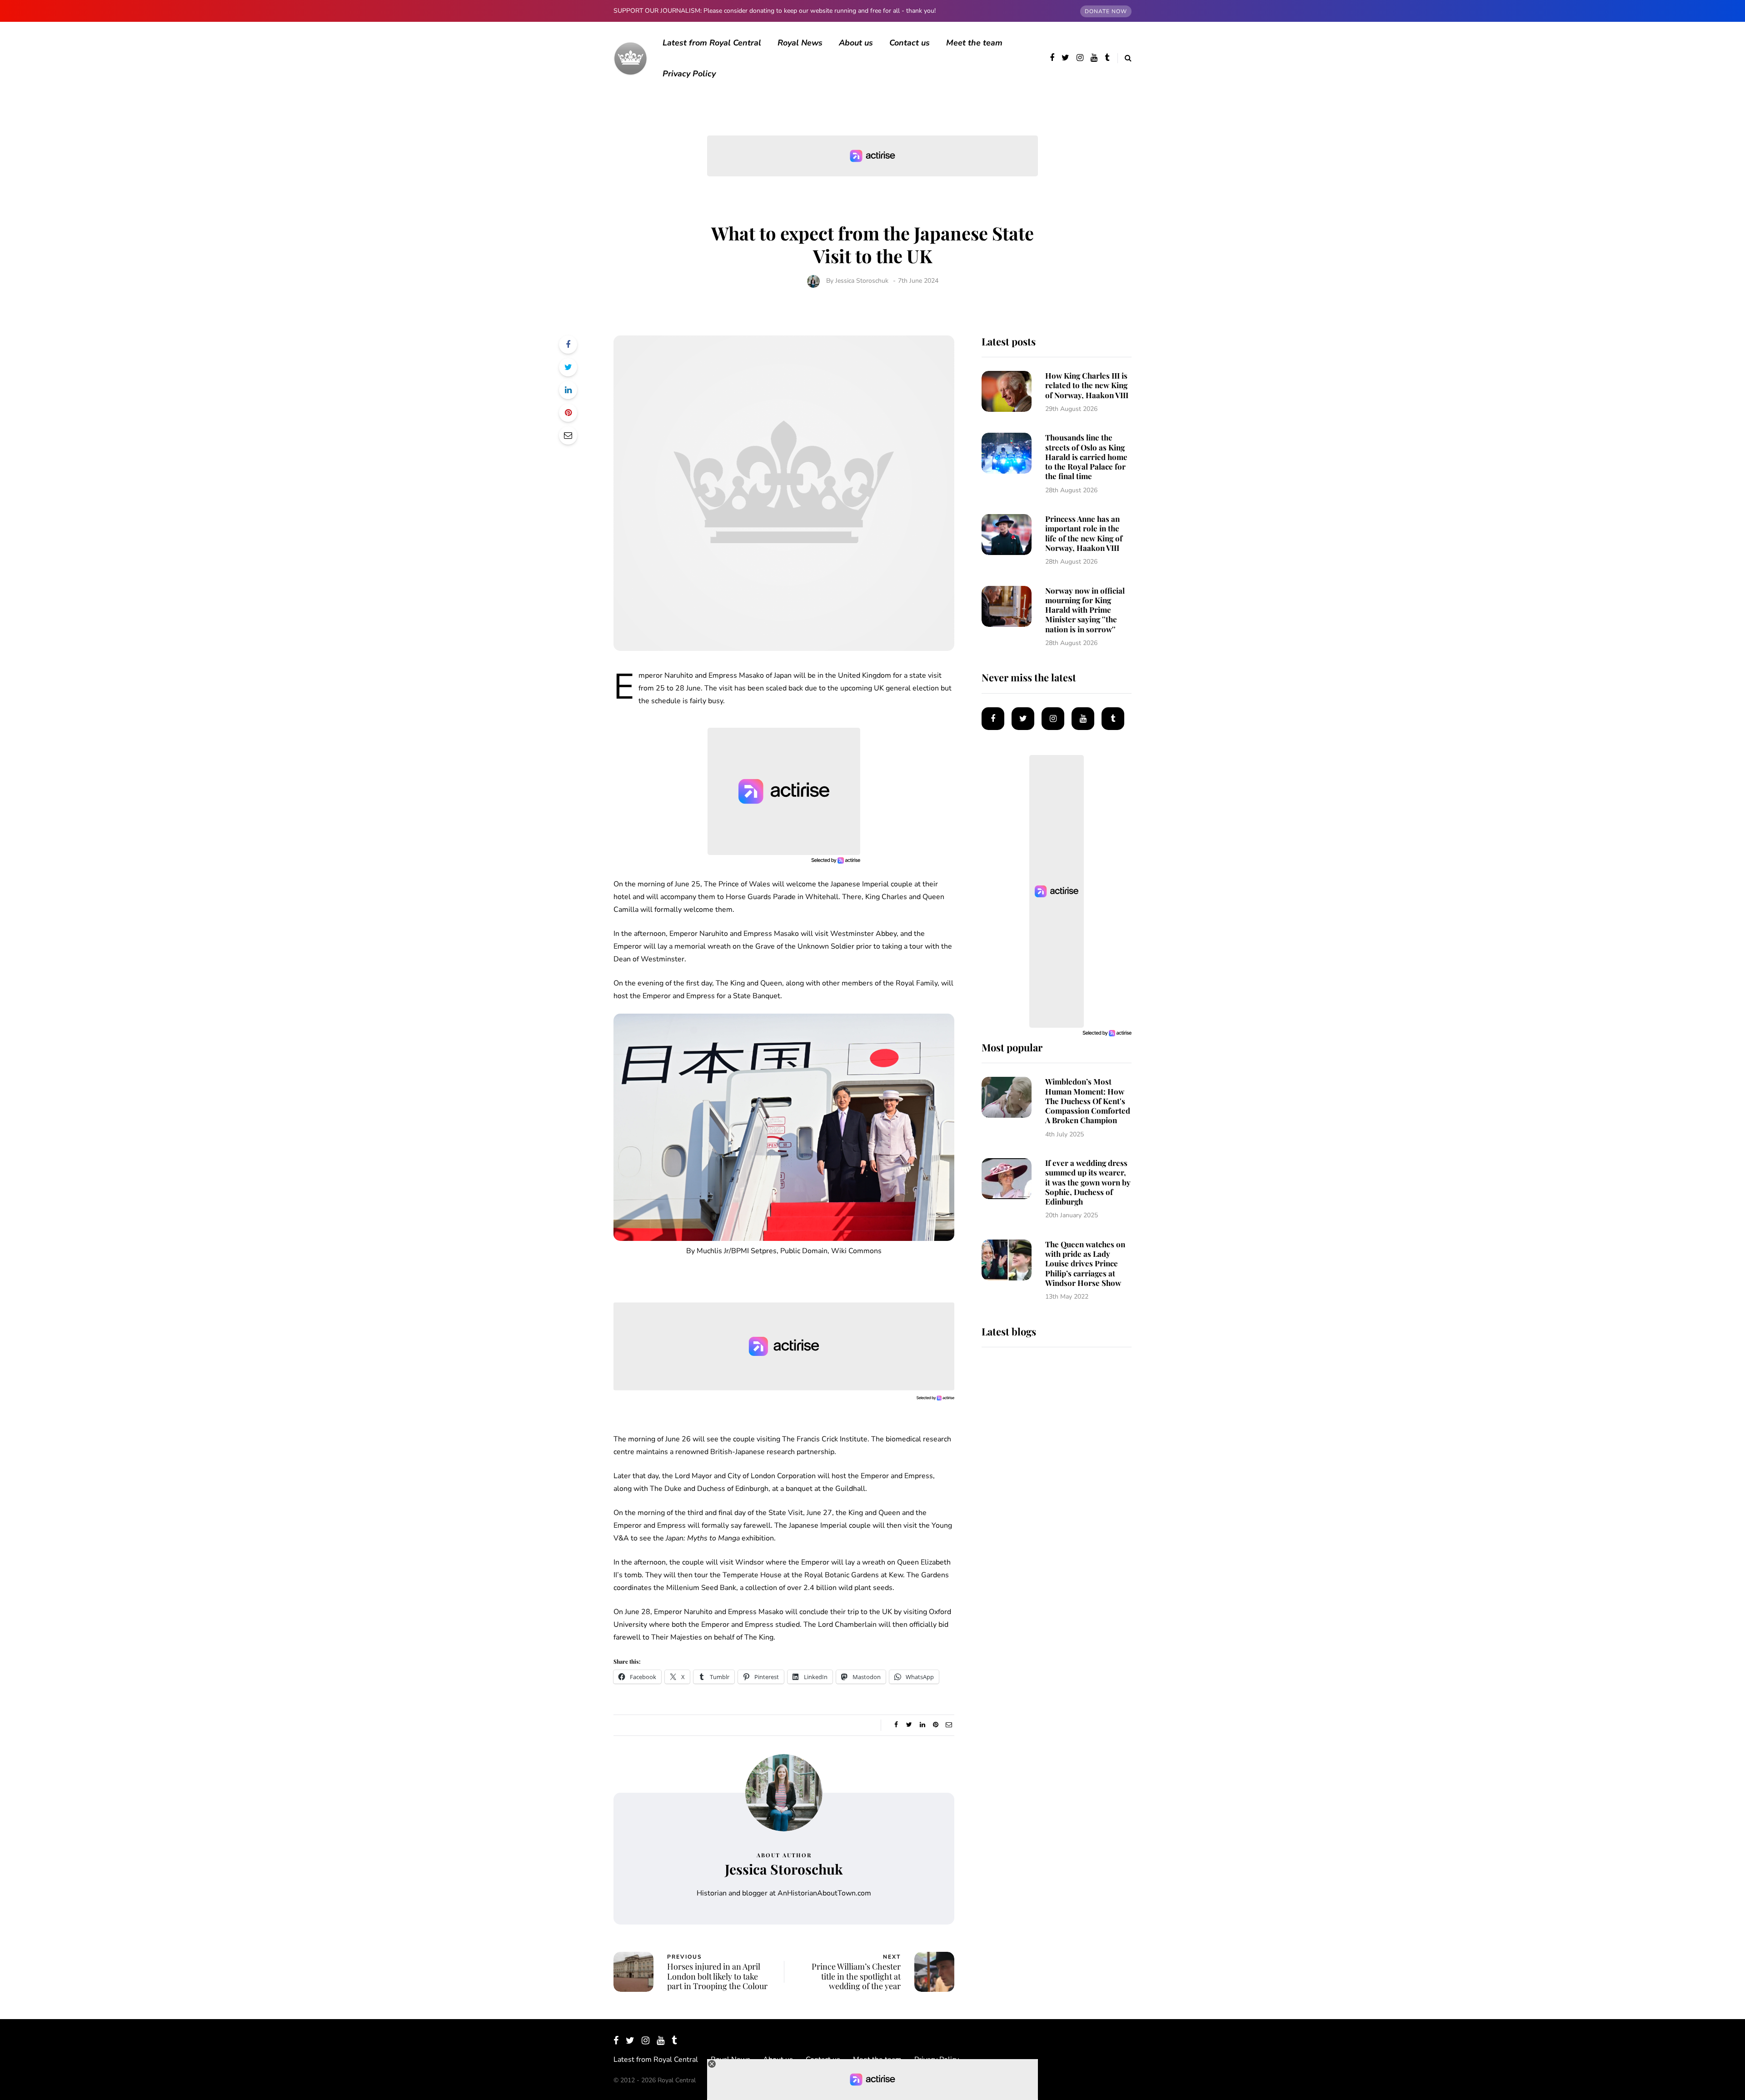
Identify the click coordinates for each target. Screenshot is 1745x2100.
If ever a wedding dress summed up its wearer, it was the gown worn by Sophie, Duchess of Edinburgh (1088, 1182)
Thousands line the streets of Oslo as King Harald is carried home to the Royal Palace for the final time (1086, 457)
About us (856, 43)
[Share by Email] (568, 435)
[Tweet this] (568, 367)
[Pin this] (568, 413)
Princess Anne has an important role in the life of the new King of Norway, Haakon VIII (1084, 533)
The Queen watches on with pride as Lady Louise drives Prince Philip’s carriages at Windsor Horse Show (1085, 1263)
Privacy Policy (689, 74)
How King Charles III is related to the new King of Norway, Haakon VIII (1087, 385)
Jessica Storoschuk (862, 281)
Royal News (800, 43)
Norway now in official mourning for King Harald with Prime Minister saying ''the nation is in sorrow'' (1085, 610)
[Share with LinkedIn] (568, 390)
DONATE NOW (1106, 11)
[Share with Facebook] (568, 345)
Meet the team (974, 43)
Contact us (910, 43)
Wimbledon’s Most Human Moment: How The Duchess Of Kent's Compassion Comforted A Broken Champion (1088, 1101)
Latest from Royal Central (712, 43)
